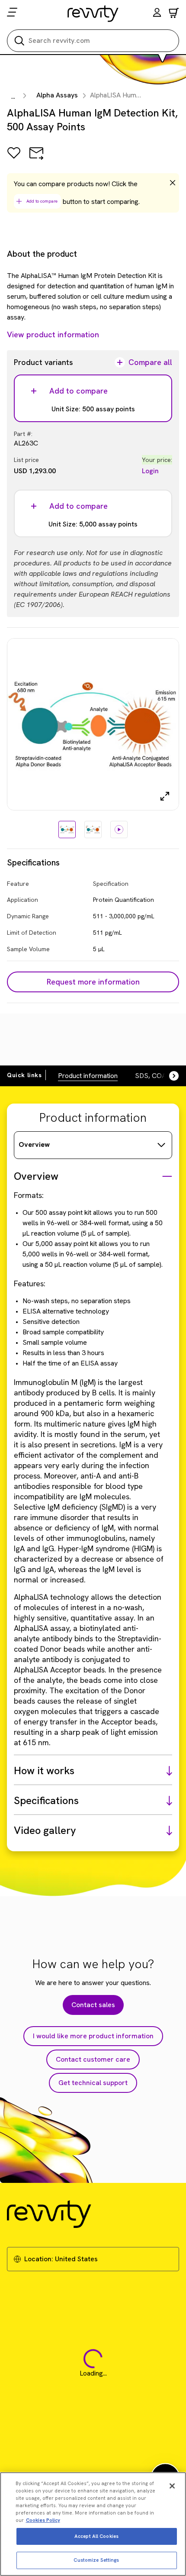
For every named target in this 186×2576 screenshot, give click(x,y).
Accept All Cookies (96, 2536)
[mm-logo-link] (93, 13)
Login (150, 471)
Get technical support (93, 2083)
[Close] (172, 2486)
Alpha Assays (57, 95)
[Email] (36, 159)
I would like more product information (93, 2036)
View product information (53, 334)
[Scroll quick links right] (169, 1076)
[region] (93, 2524)
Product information (88, 1076)
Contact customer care (93, 2059)
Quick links (24, 1075)
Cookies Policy (43, 2520)
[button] (157, 14)
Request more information (93, 982)
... (13, 96)
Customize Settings (96, 2560)
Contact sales (93, 2005)
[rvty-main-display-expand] (165, 796)
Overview (34, 1144)
